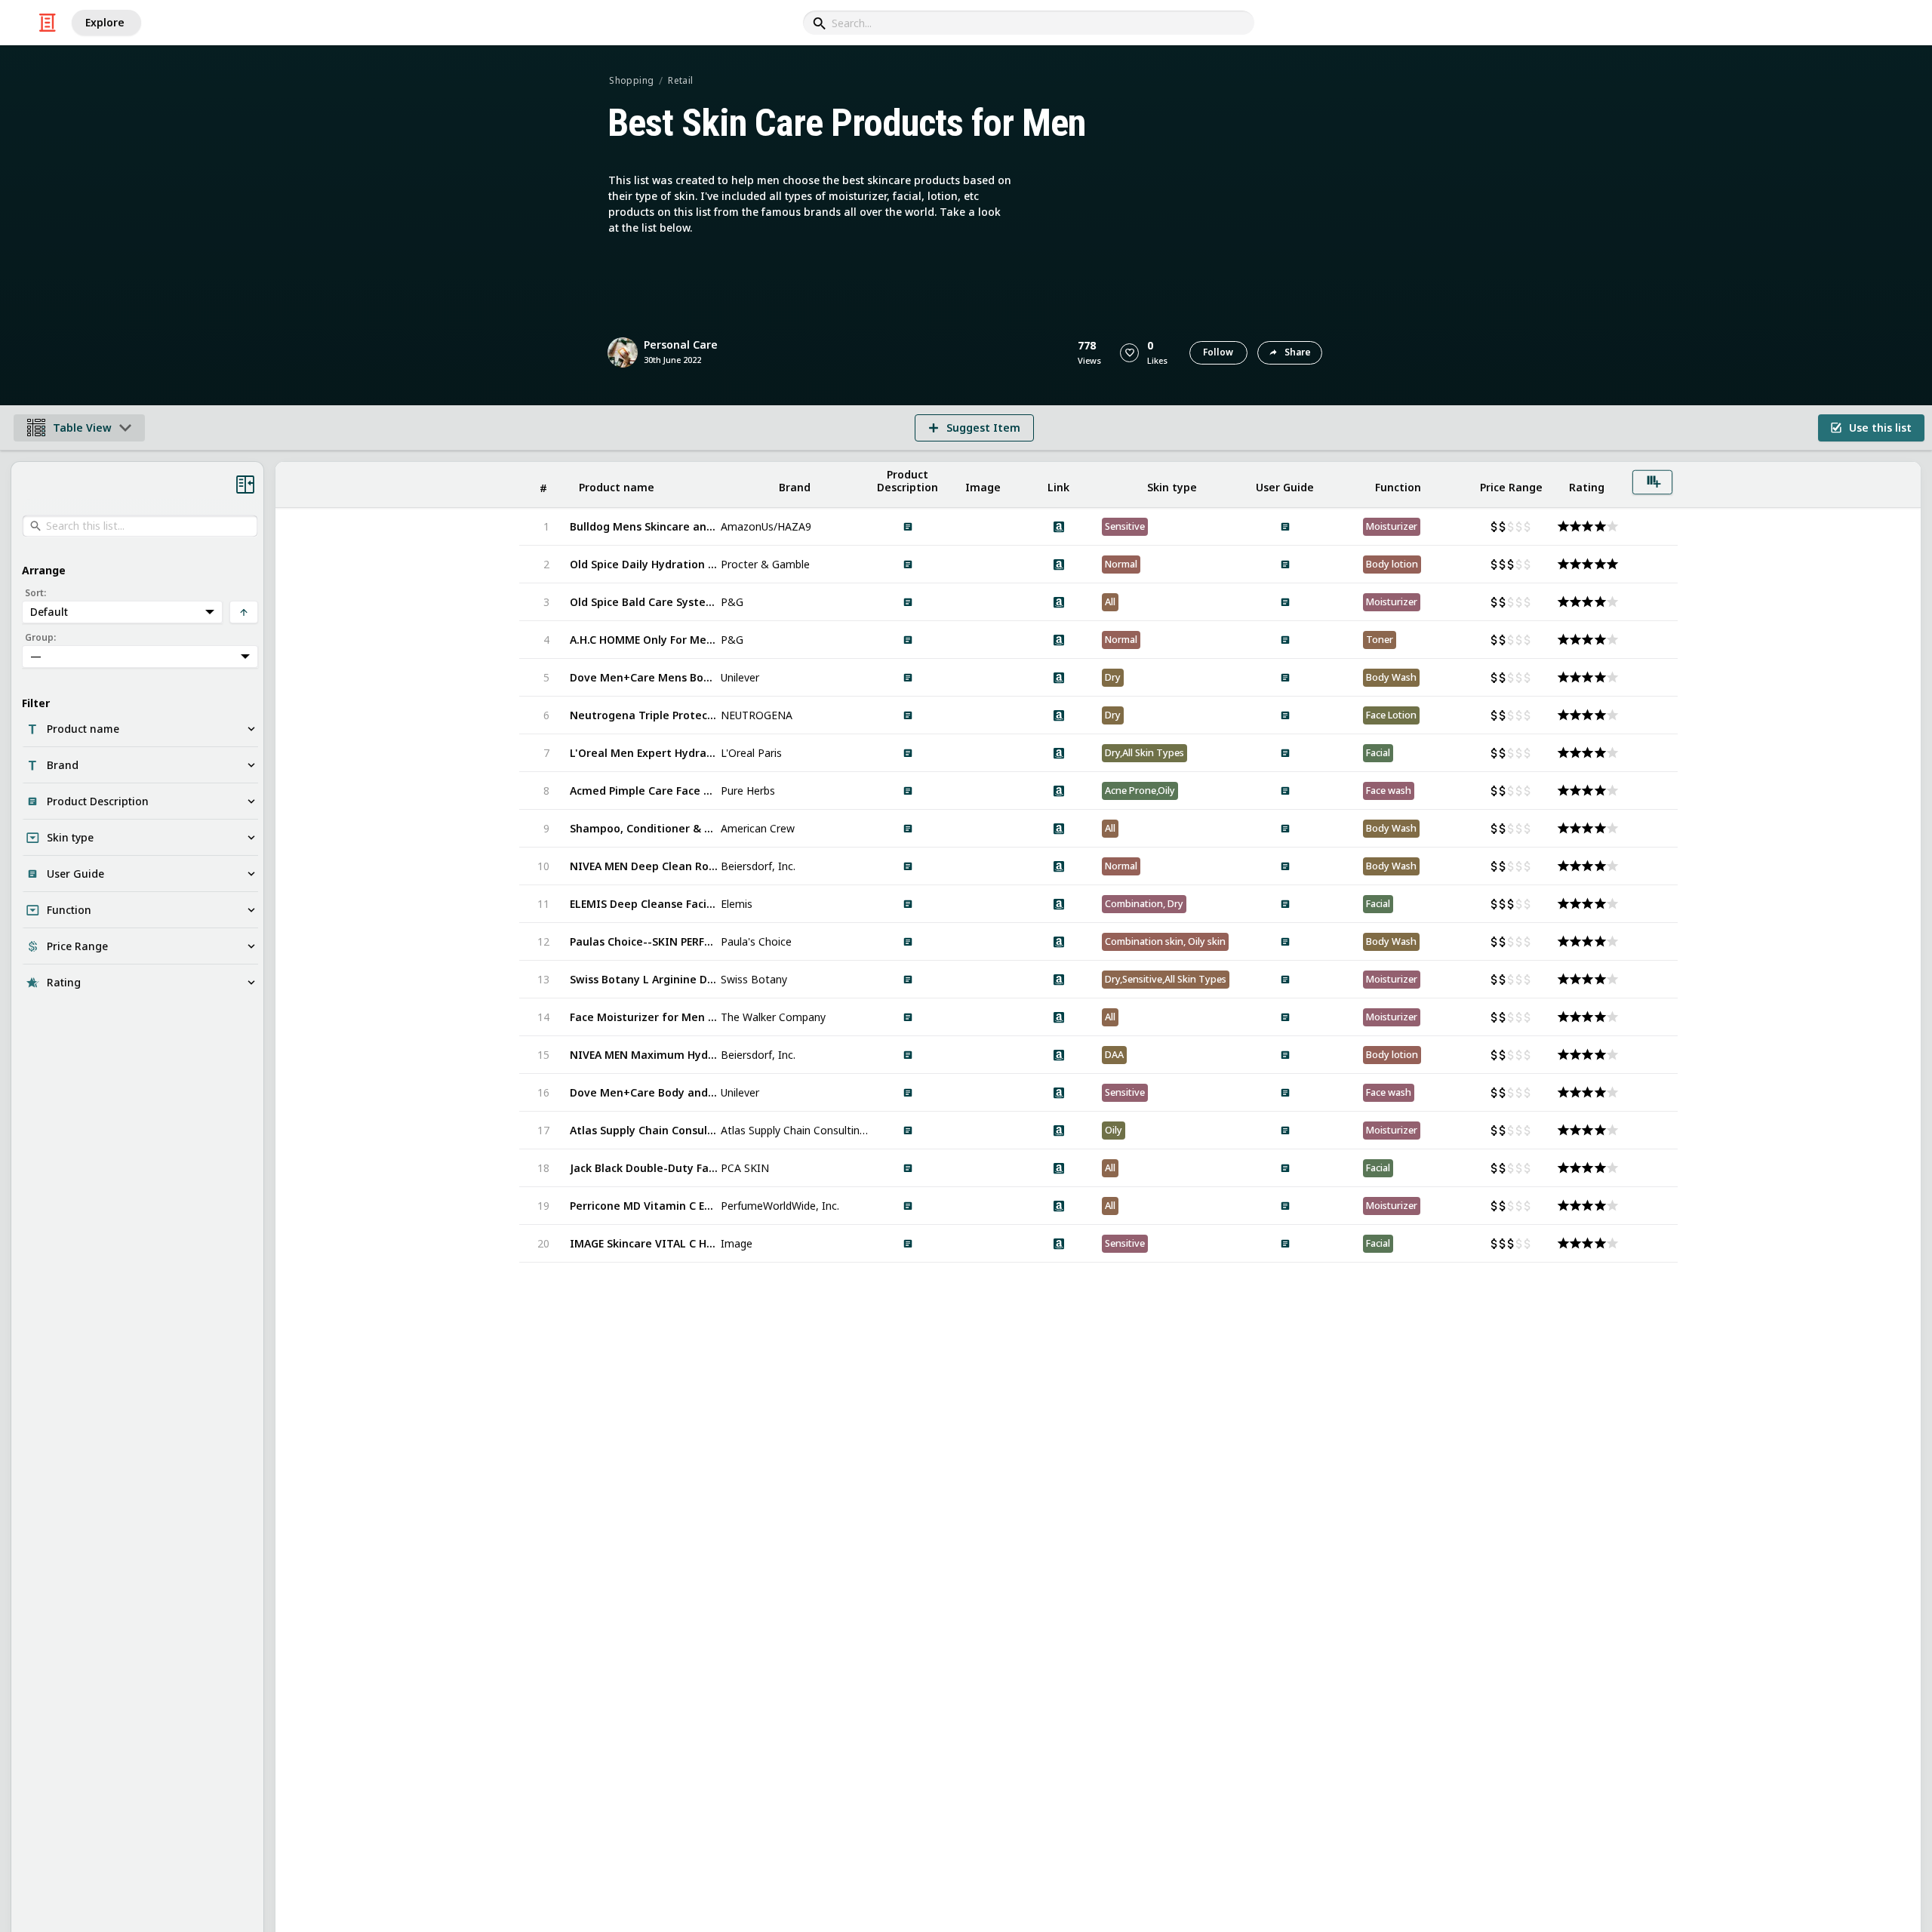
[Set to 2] (1586, 527)
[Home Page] (48, 23)
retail (680, 80)
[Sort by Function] (1398, 485)
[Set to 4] (1520, 527)
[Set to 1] (1503, 527)
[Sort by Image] (983, 485)
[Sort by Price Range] (1512, 485)
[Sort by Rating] (1587, 485)
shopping (631, 80)
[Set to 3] (1511, 527)
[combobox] (1029, 23)
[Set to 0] (1495, 527)
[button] (1129, 353)
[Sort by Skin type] (1172, 485)
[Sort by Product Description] (908, 485)
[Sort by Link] (1059, 485)
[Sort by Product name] (644, 485)
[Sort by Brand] (795, 485)
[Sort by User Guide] (1285, 485)
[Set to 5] (1528, 527)
